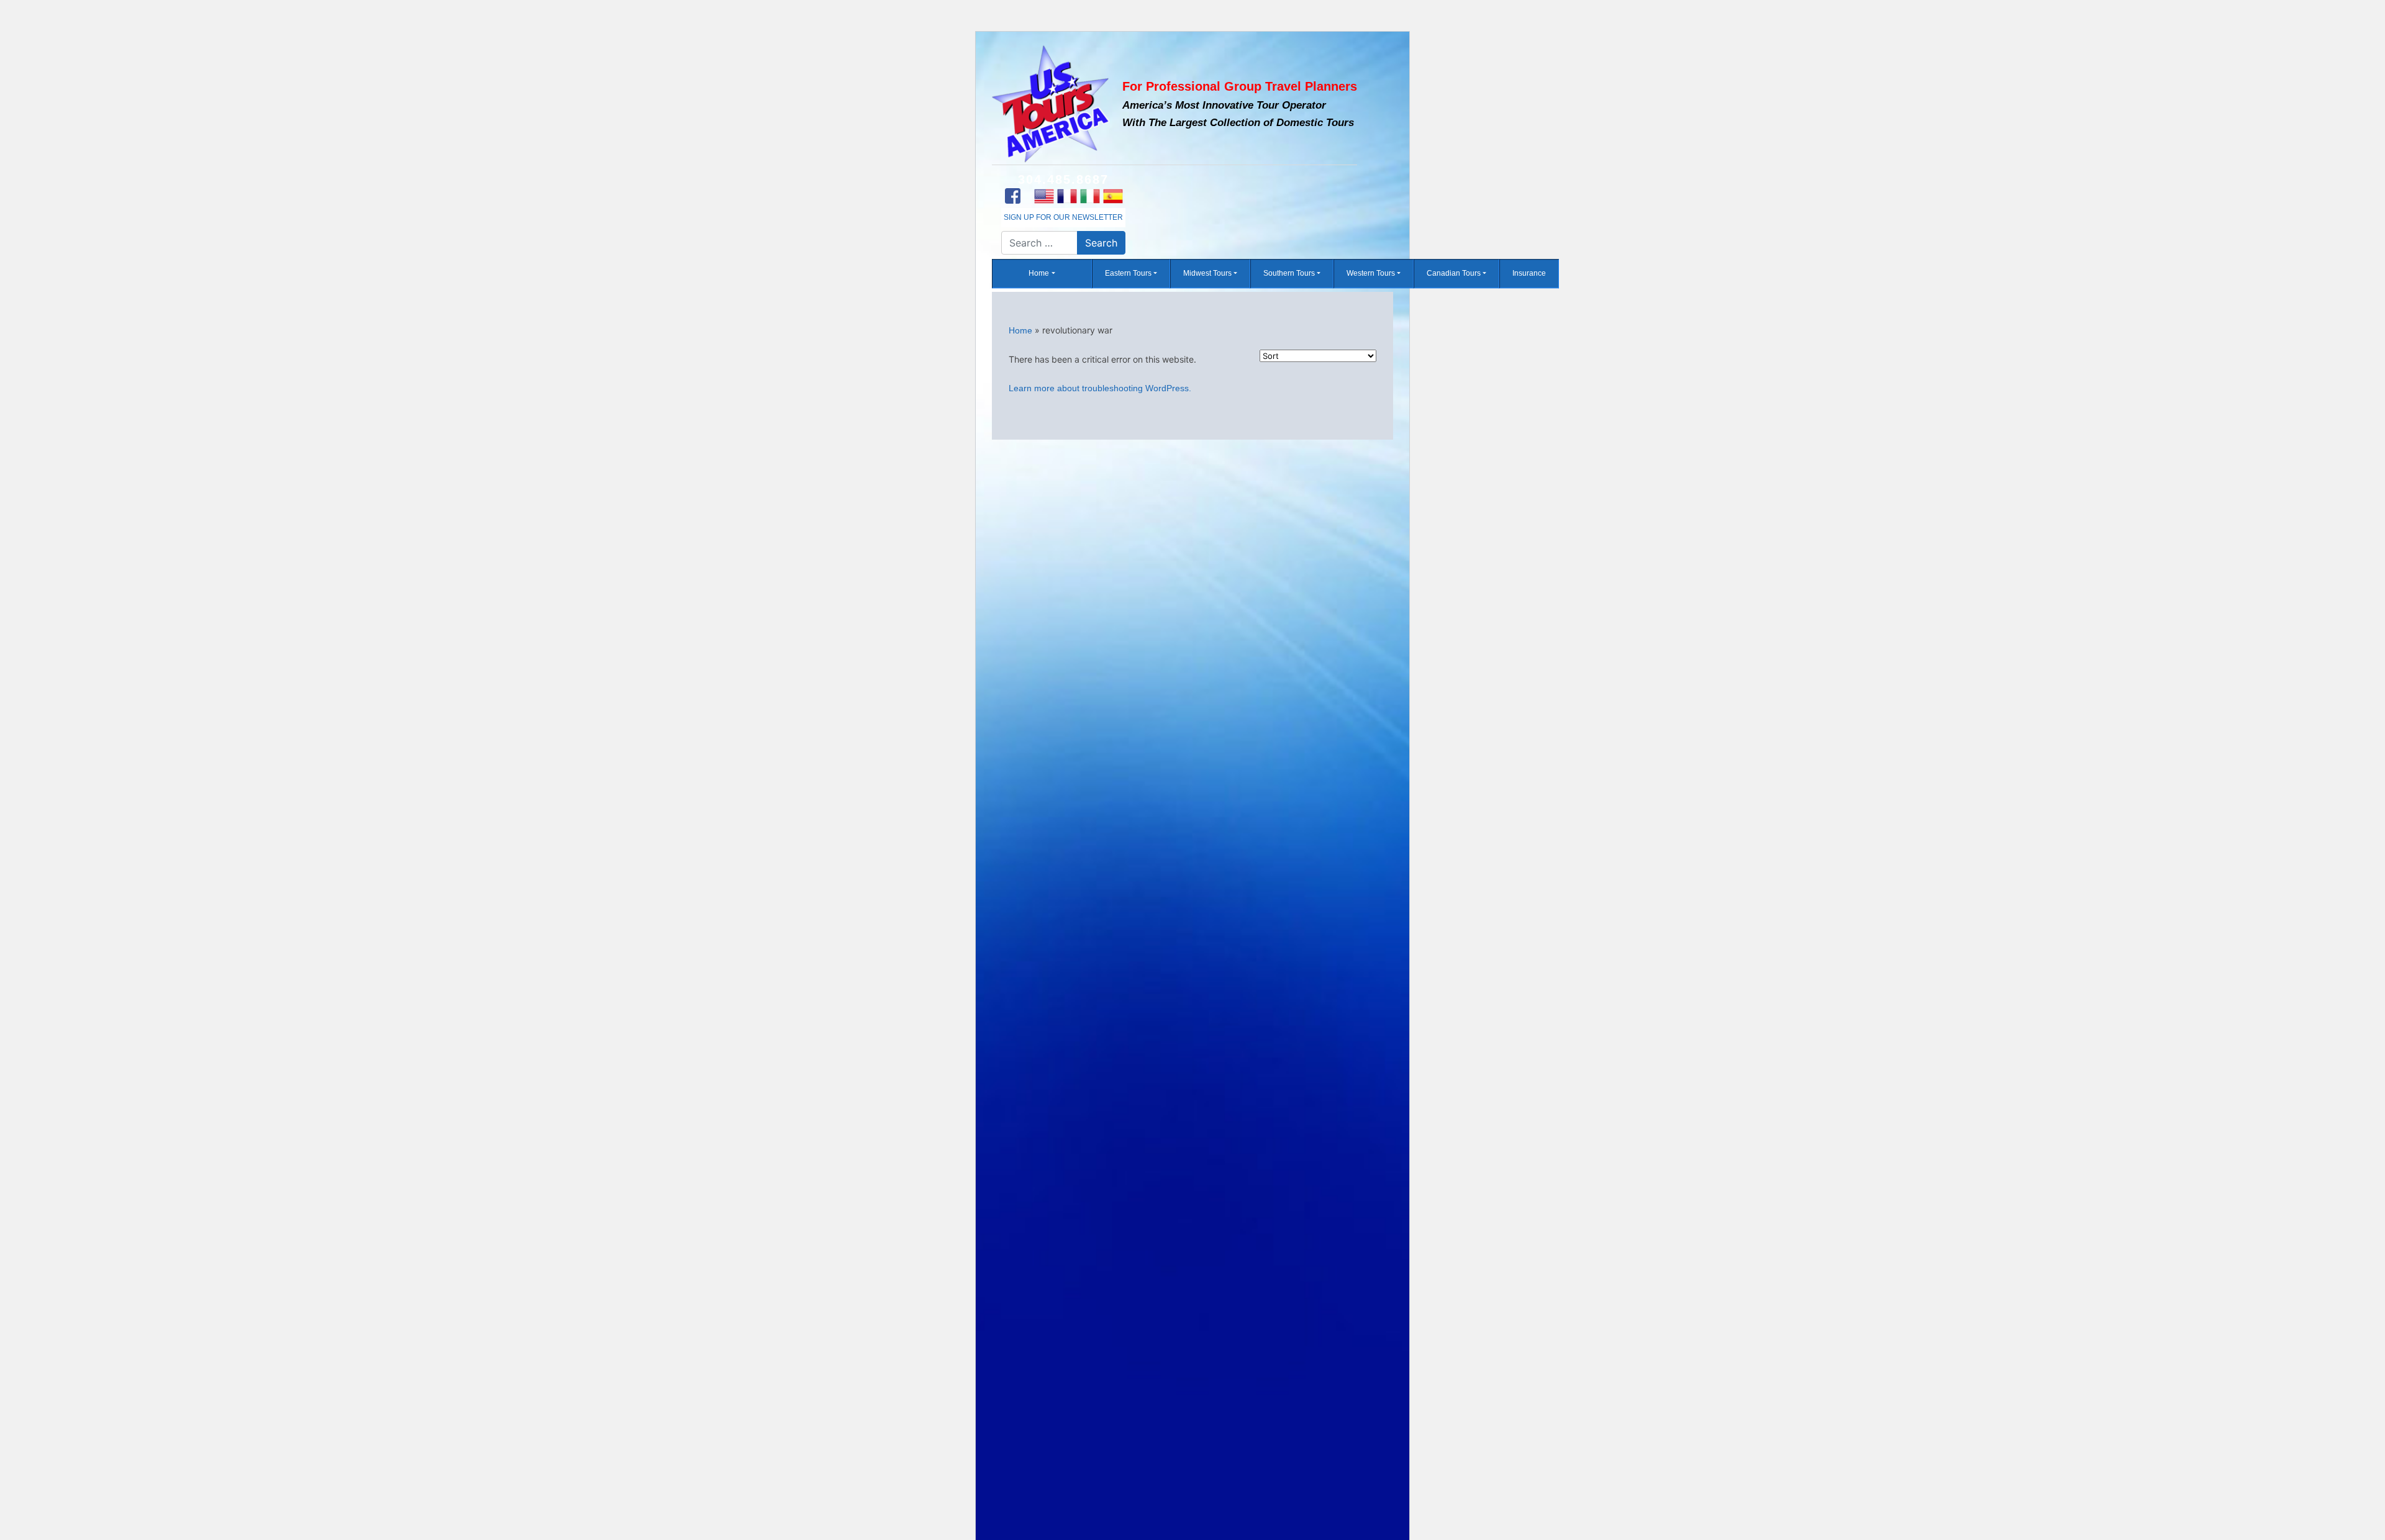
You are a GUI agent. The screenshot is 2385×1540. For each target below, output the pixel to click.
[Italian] (1090, 196)
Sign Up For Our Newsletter (1063, 217)
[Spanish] (1113, 196)
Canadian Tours (1454, 274)
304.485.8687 (1063, 179)
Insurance (1529, 274)
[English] (1044, 196)
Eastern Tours (1128, 274)
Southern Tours (1289, 274)
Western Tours (1371, 274)
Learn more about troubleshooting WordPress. (1100, 388)
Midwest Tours (1207, 274)
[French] (1067, 196)
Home (1039, 274)
